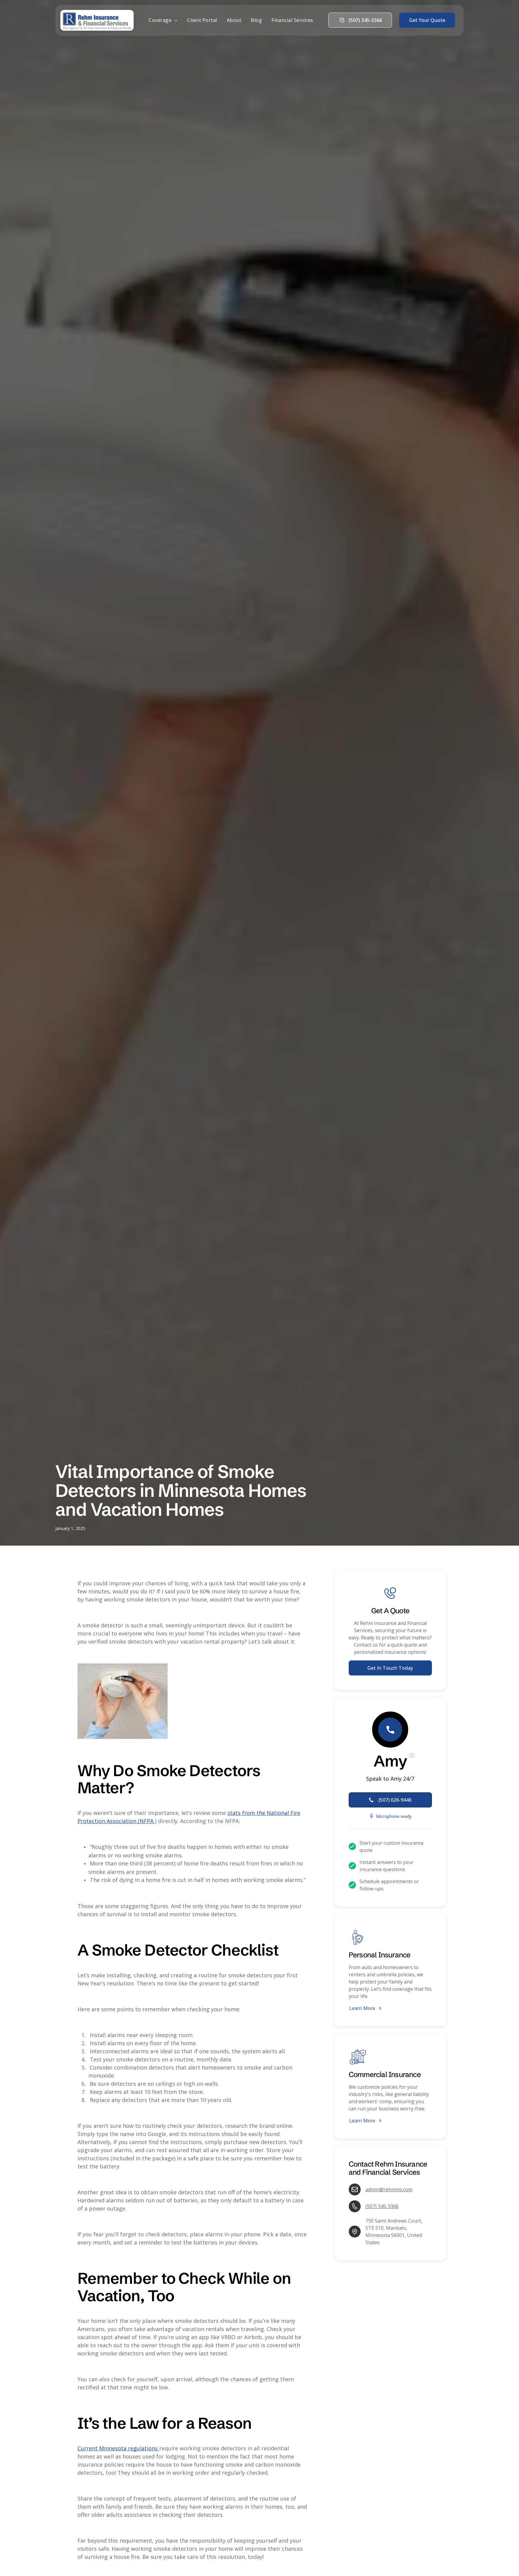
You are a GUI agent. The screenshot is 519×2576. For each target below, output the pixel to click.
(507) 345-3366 (382, 2206)
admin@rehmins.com (389, 2189)
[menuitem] (163, 20)
